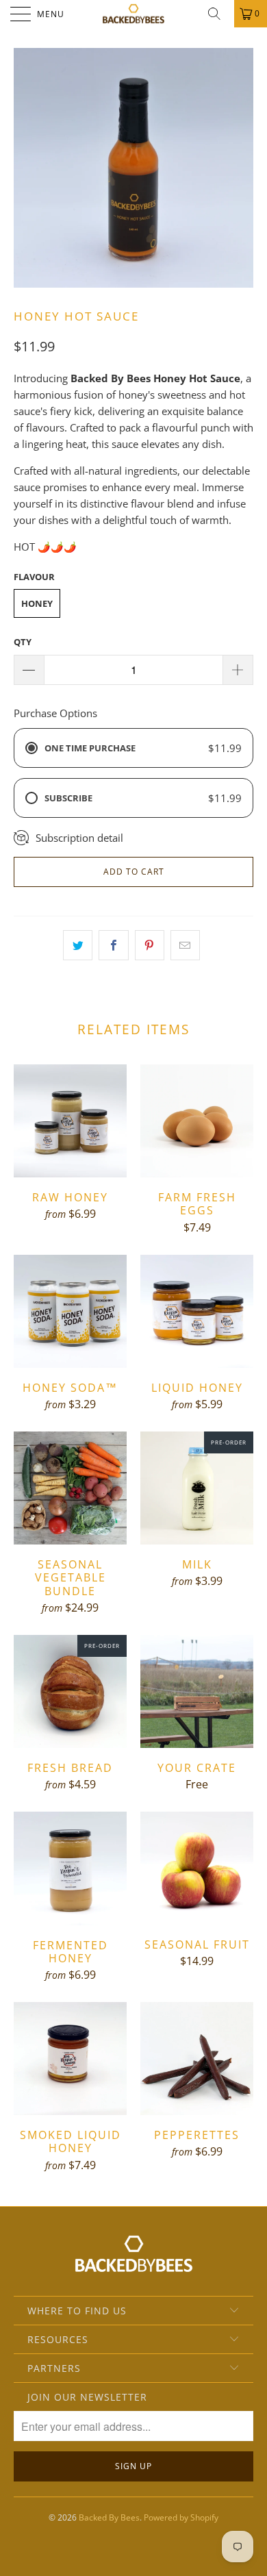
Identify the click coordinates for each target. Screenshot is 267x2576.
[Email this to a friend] (185, 945)
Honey (37, 603)
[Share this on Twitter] (78, 945)
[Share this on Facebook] (113, 945)
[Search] (219, 14)
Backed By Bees (109, 2517)
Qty (23, 642)
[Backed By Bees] (134, 14)
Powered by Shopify (181, 2517)
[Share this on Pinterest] (150, 945)
